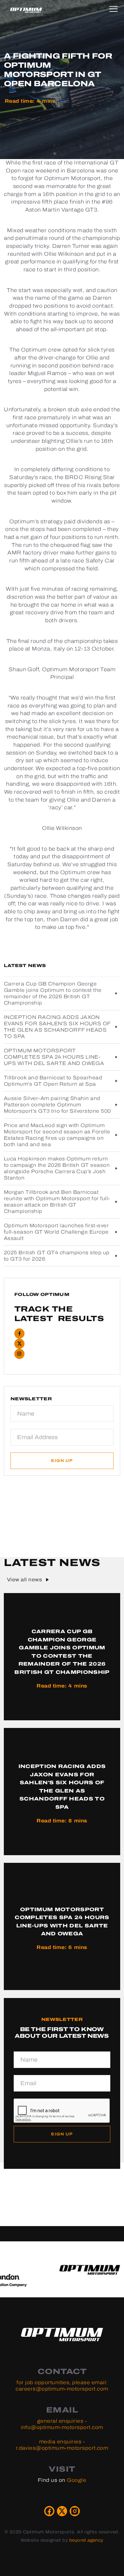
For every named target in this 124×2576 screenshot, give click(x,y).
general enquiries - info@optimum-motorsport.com (62, 2424)
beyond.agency (86, 2540)
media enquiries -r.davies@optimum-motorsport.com (62, 2445)
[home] (26, 10)
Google (76, 2480)
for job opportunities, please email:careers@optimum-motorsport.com (62, 2386)
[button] (115, 8)
